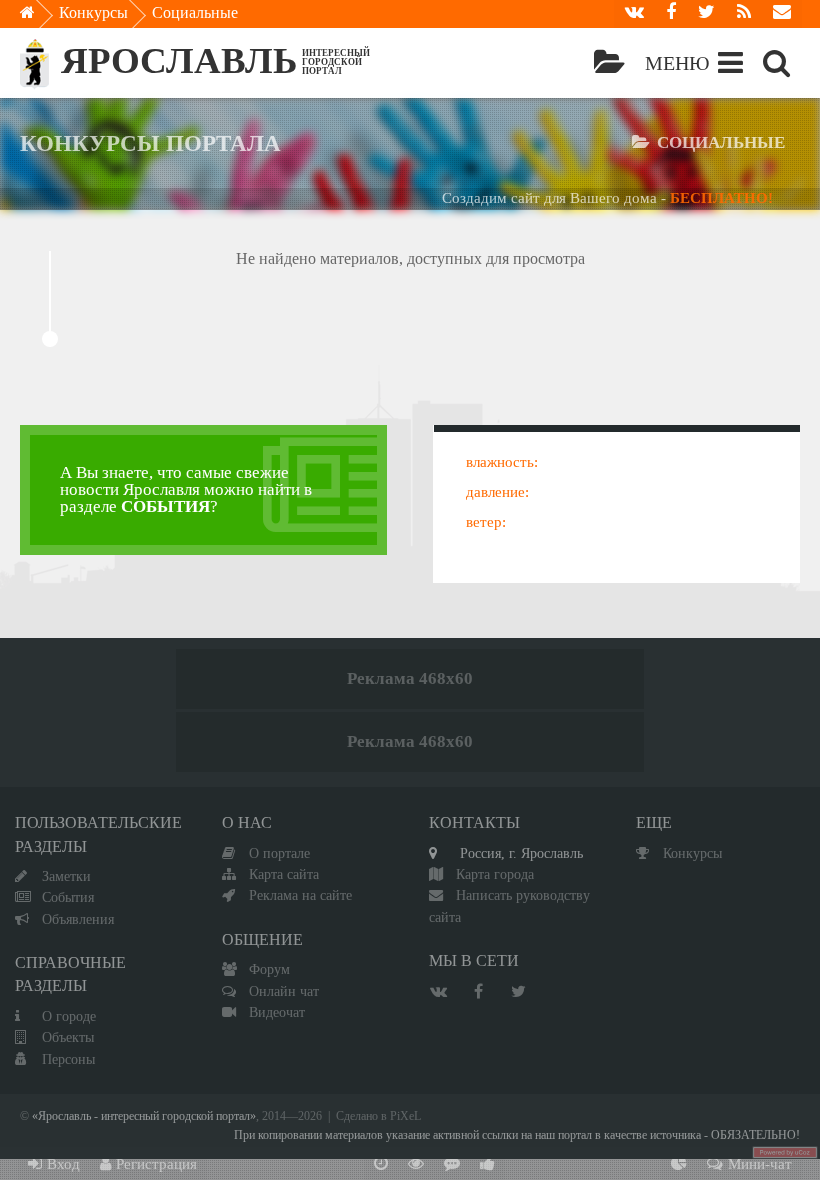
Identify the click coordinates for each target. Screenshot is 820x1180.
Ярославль (179, 60)
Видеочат (277, 1012)
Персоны (68, 1059)
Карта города (495, 874)
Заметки (66, 876)
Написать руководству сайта (509, 905)
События (68, 897)
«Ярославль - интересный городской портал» (144, 1116)
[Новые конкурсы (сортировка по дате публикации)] (381, 1165)
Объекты (68, 1037)
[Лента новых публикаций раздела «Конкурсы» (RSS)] (744, 14)
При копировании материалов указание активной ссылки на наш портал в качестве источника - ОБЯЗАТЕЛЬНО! (517, 1135)
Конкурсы (93, 12)
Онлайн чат (284, 991)
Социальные (195, 12)
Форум (269, 969)
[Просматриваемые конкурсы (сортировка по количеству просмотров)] (416, 1165)
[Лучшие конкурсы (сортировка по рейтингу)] (487, 1165)
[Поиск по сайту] (776, 63)
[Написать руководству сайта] (782, 14)
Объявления (78, 919)
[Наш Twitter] (706, 14)
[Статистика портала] (679, 1165)
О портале (279, 853)
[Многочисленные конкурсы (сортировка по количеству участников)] (452, 1165)
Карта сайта (284, 874)
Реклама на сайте (300, 895)
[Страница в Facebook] (671, 14)
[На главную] (41, 18)
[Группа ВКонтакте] (634, 14)
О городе (69, 1016)
